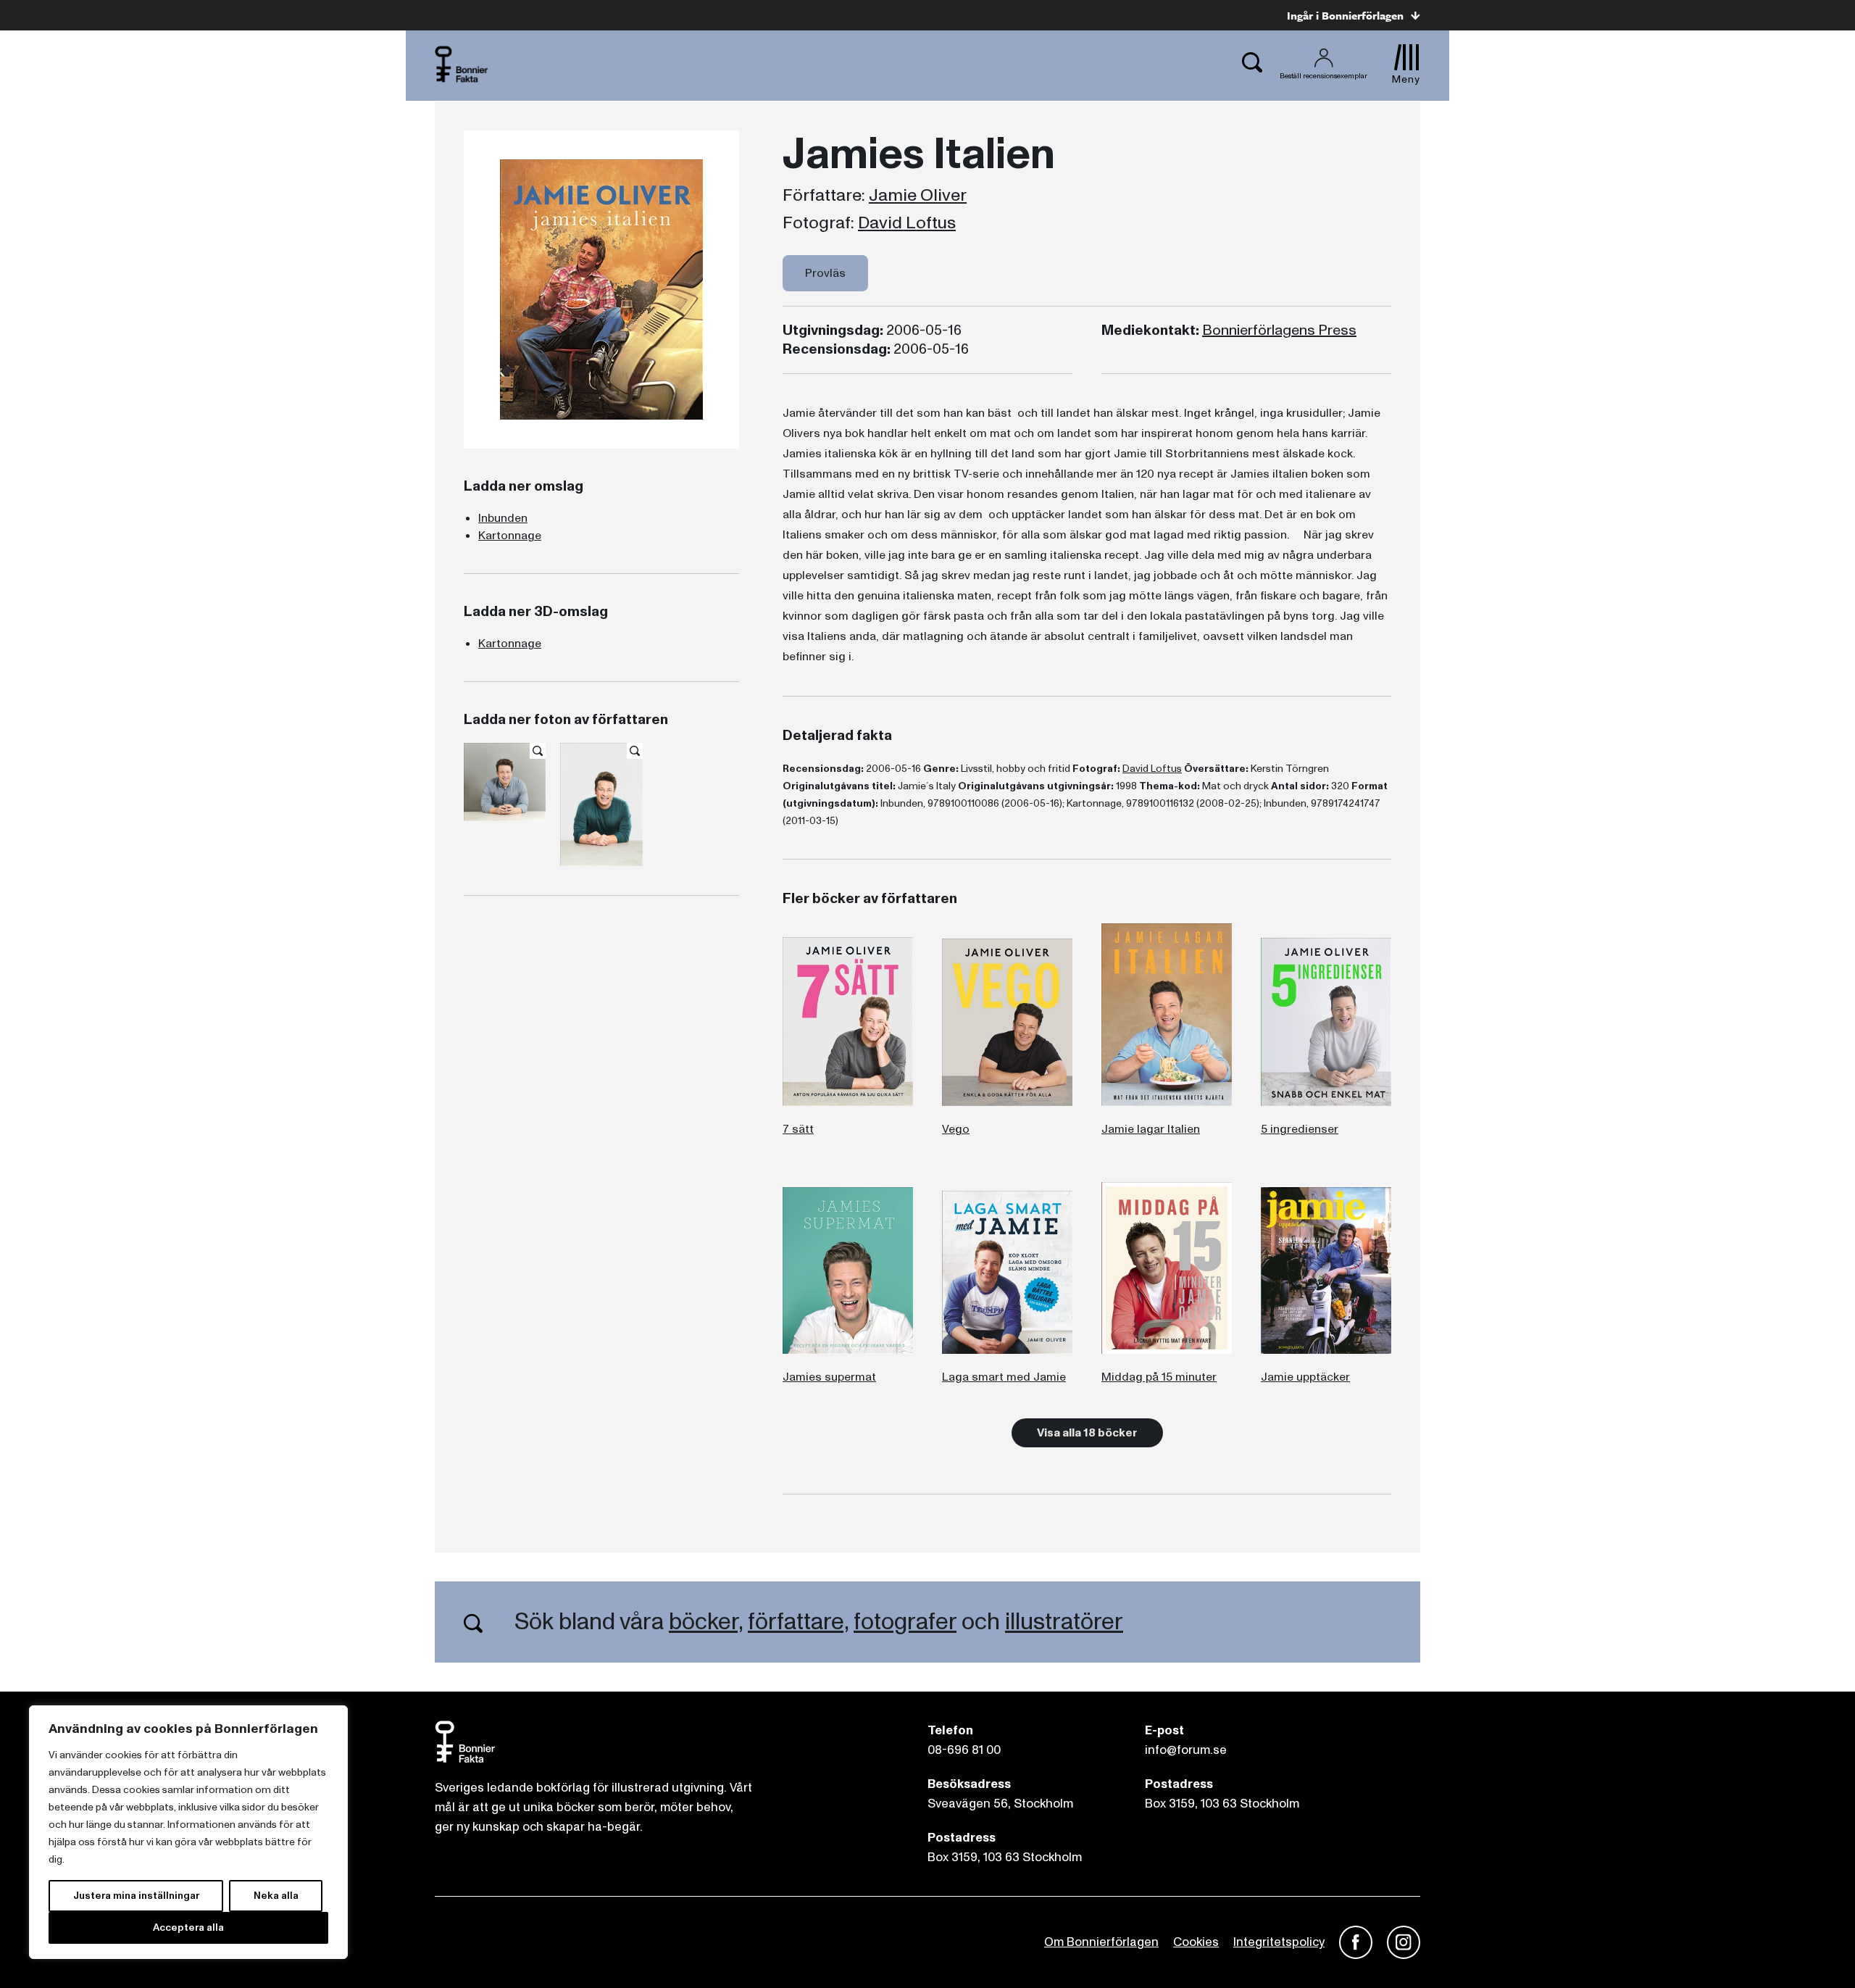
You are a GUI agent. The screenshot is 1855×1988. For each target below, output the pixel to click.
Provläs (825, 273)
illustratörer (1064, 1622)
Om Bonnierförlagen (1101, 1942)
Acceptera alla (188, 1927)
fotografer (905, 1622)
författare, (798, 1622)
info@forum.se (1186, 1750)
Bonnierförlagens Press (1279, 330)
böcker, (706, 1622)
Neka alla (276, 1896)
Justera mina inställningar (136, 1896)
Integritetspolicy (1279, 1942)
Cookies (1196, 1942)
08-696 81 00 (964, 1750)
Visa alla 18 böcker (1087, 1433)
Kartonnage (510, 536)
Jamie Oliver (918, 196)
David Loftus (907, 223)
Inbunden (503, 518)
